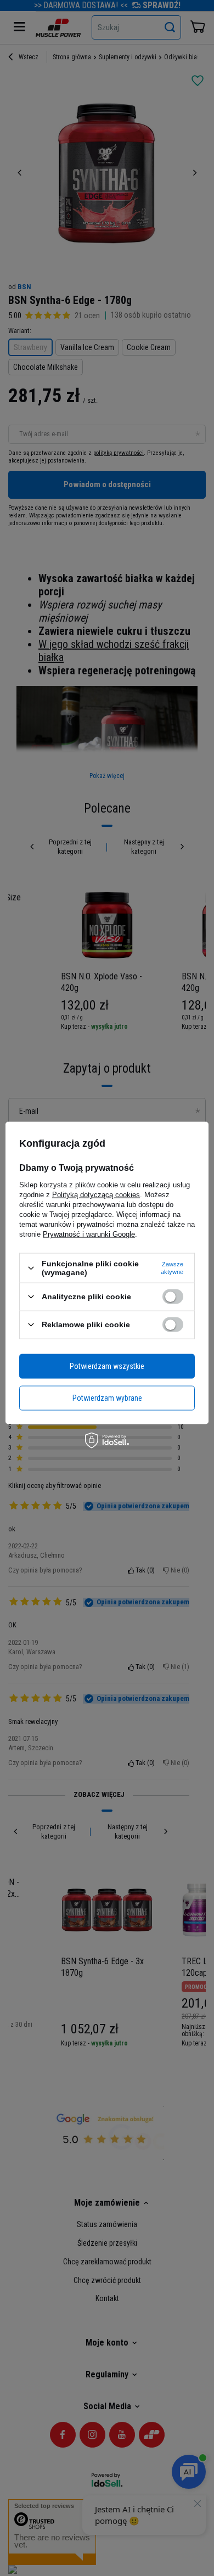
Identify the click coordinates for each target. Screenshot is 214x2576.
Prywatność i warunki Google (89, 1234)
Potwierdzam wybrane (107, 1398)
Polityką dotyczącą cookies (96, 1195)
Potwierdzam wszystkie (107, 1366)
